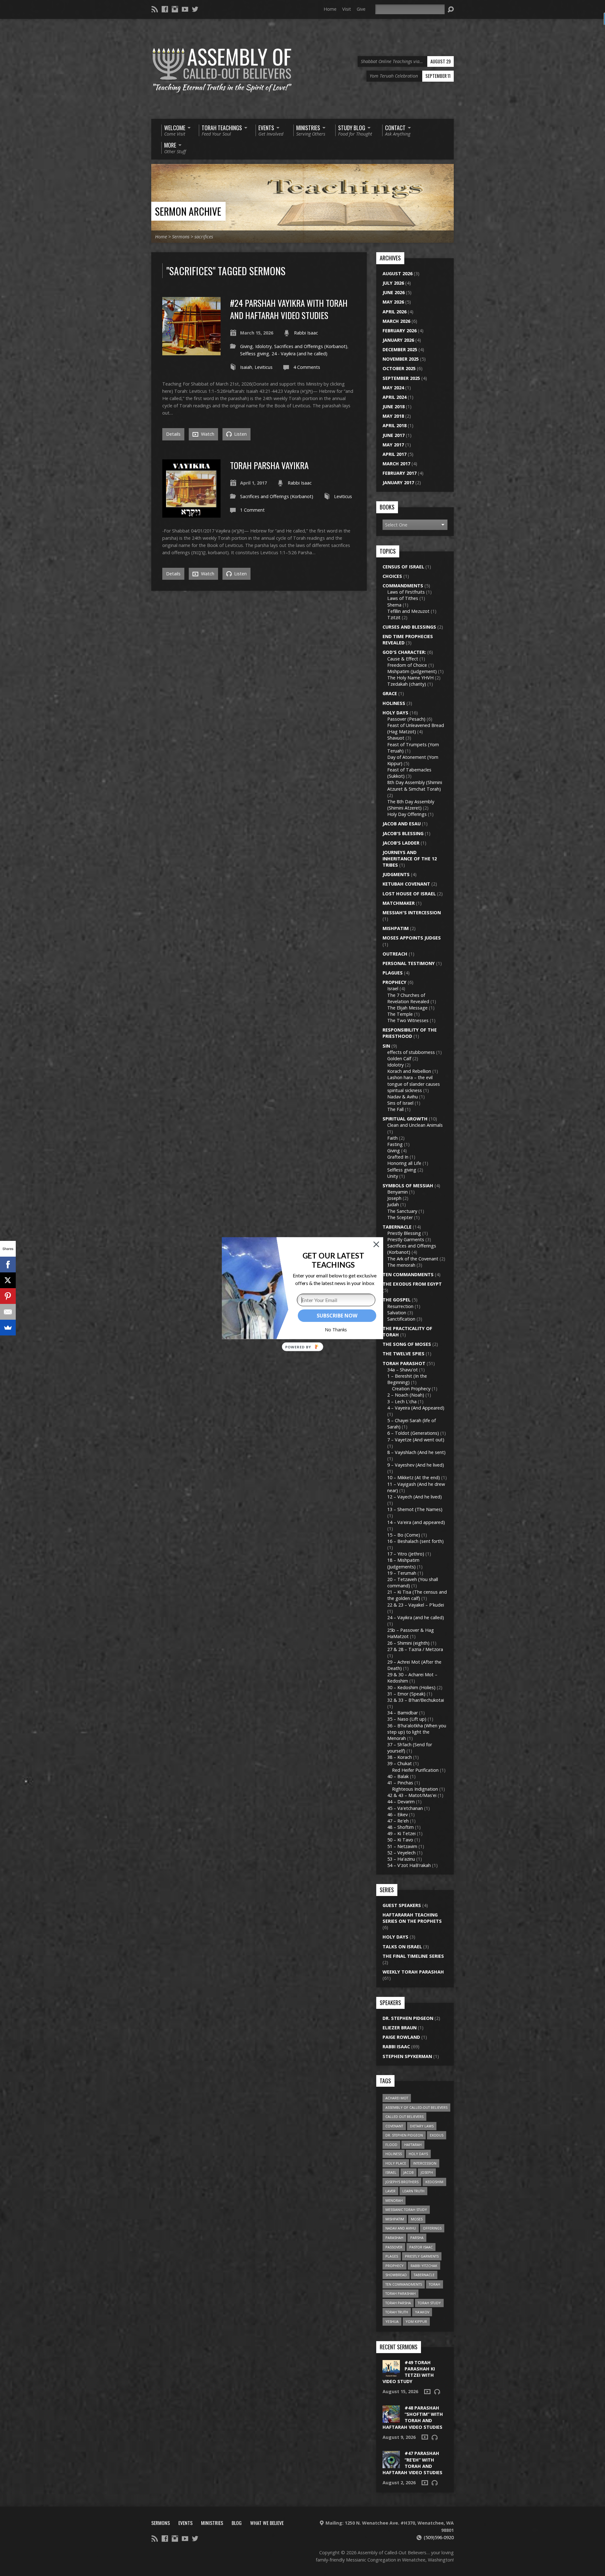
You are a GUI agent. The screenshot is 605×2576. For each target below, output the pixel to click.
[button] (333, 1260)
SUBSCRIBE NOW (337, 1316)
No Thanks (336, 1330)
